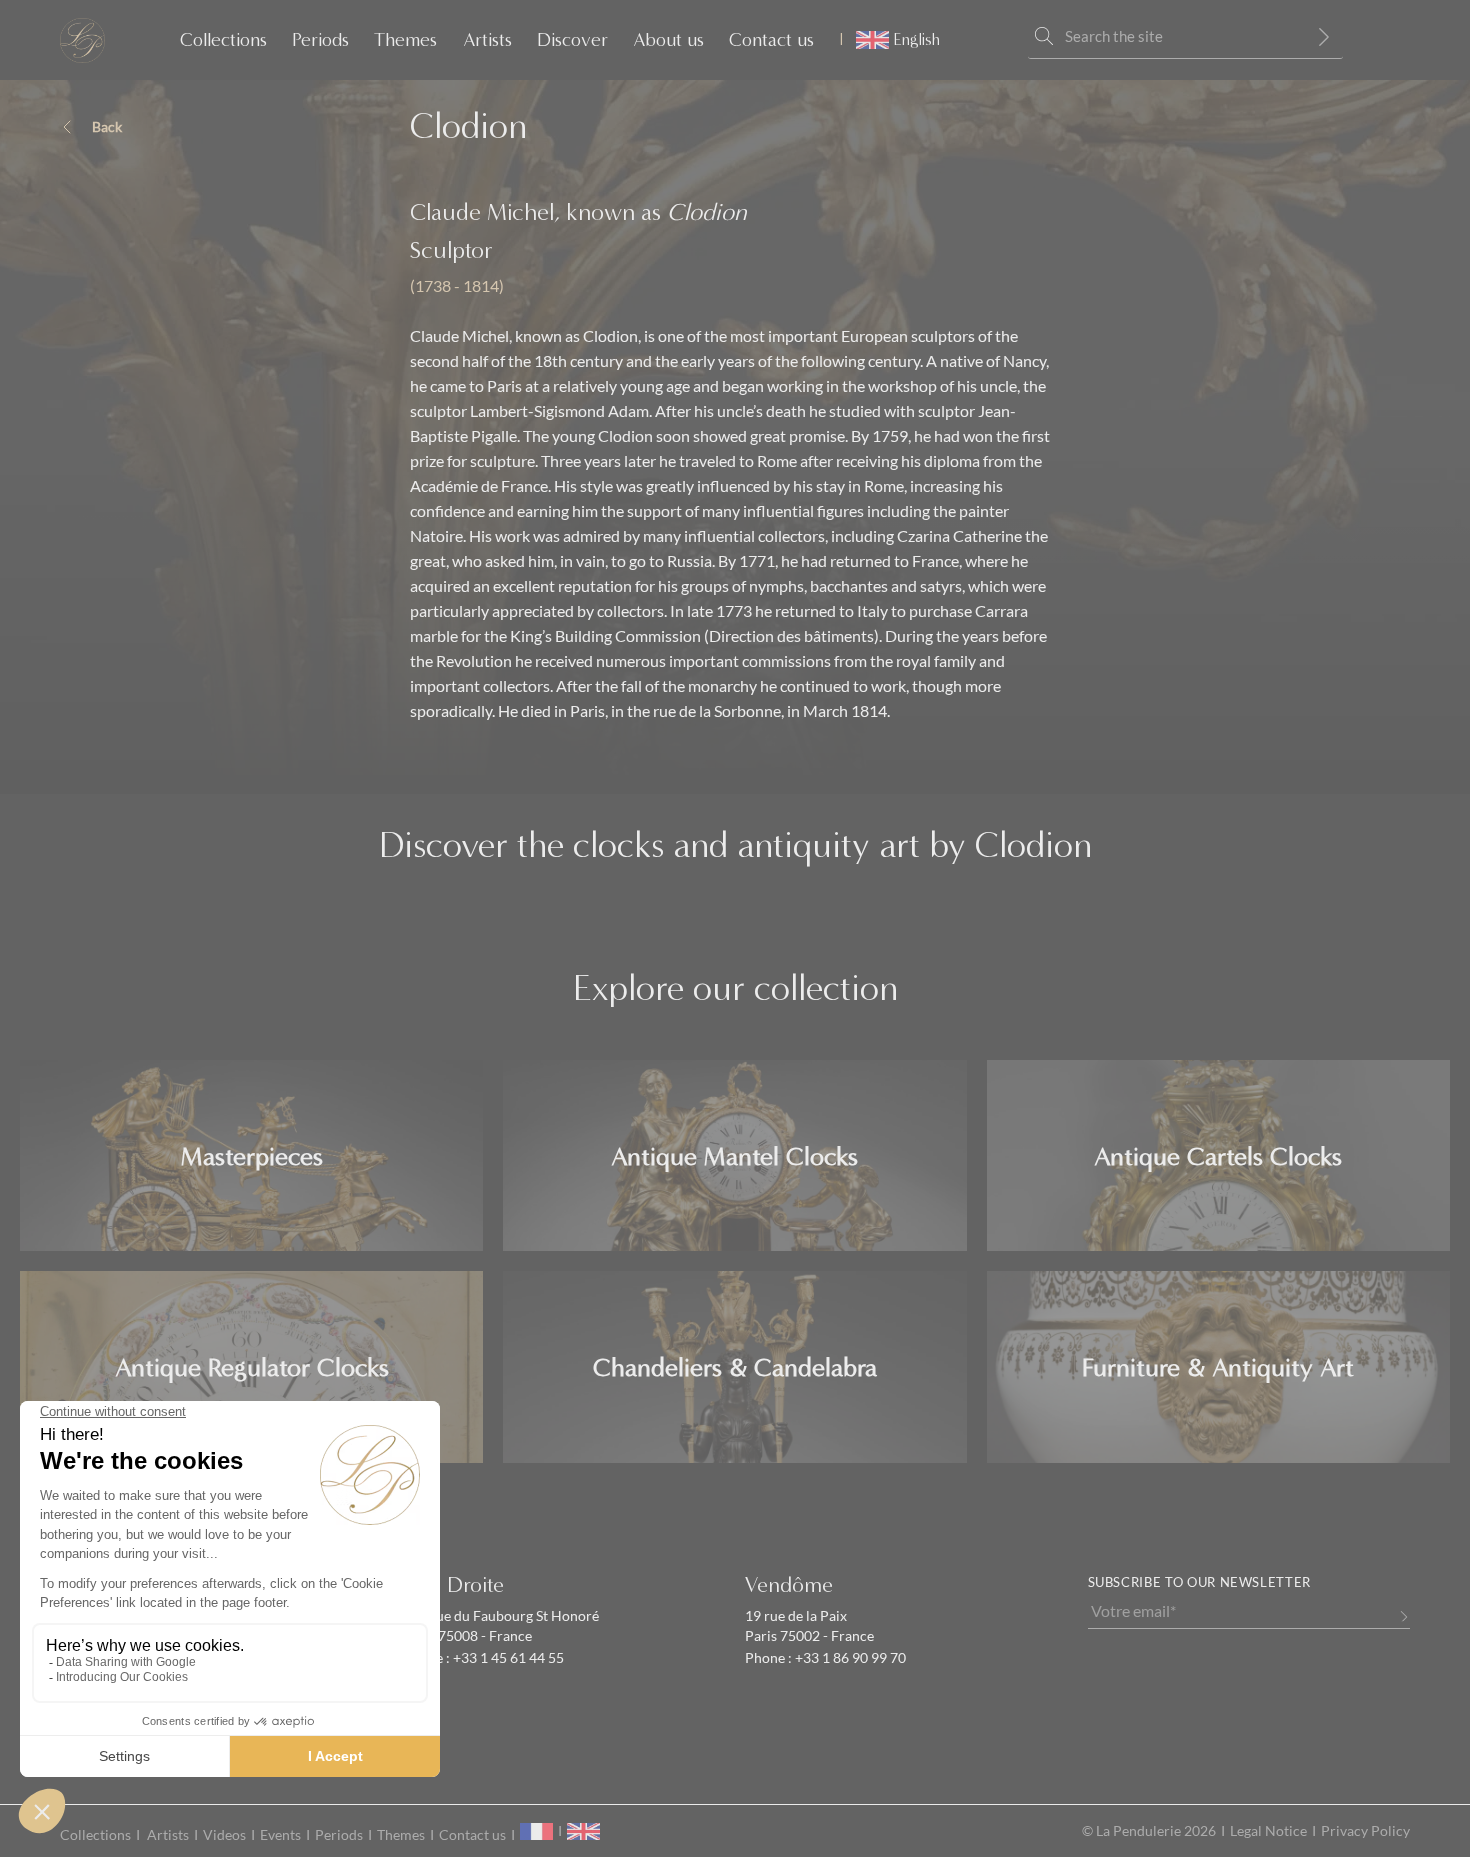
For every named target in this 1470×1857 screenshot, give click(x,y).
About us (668, 40)
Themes (405, 40)
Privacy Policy (1365, 1831)
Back (107, 127)
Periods (320, 40)
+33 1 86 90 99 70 (849, 1658)
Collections (223, 40)
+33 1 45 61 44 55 (507, 1658)
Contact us (771, 40)
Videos (224, 1835)
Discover (572, 40)
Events (280, 1835)
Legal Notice (1268, 1831)
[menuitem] (889, 40)
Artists (487, 40)
